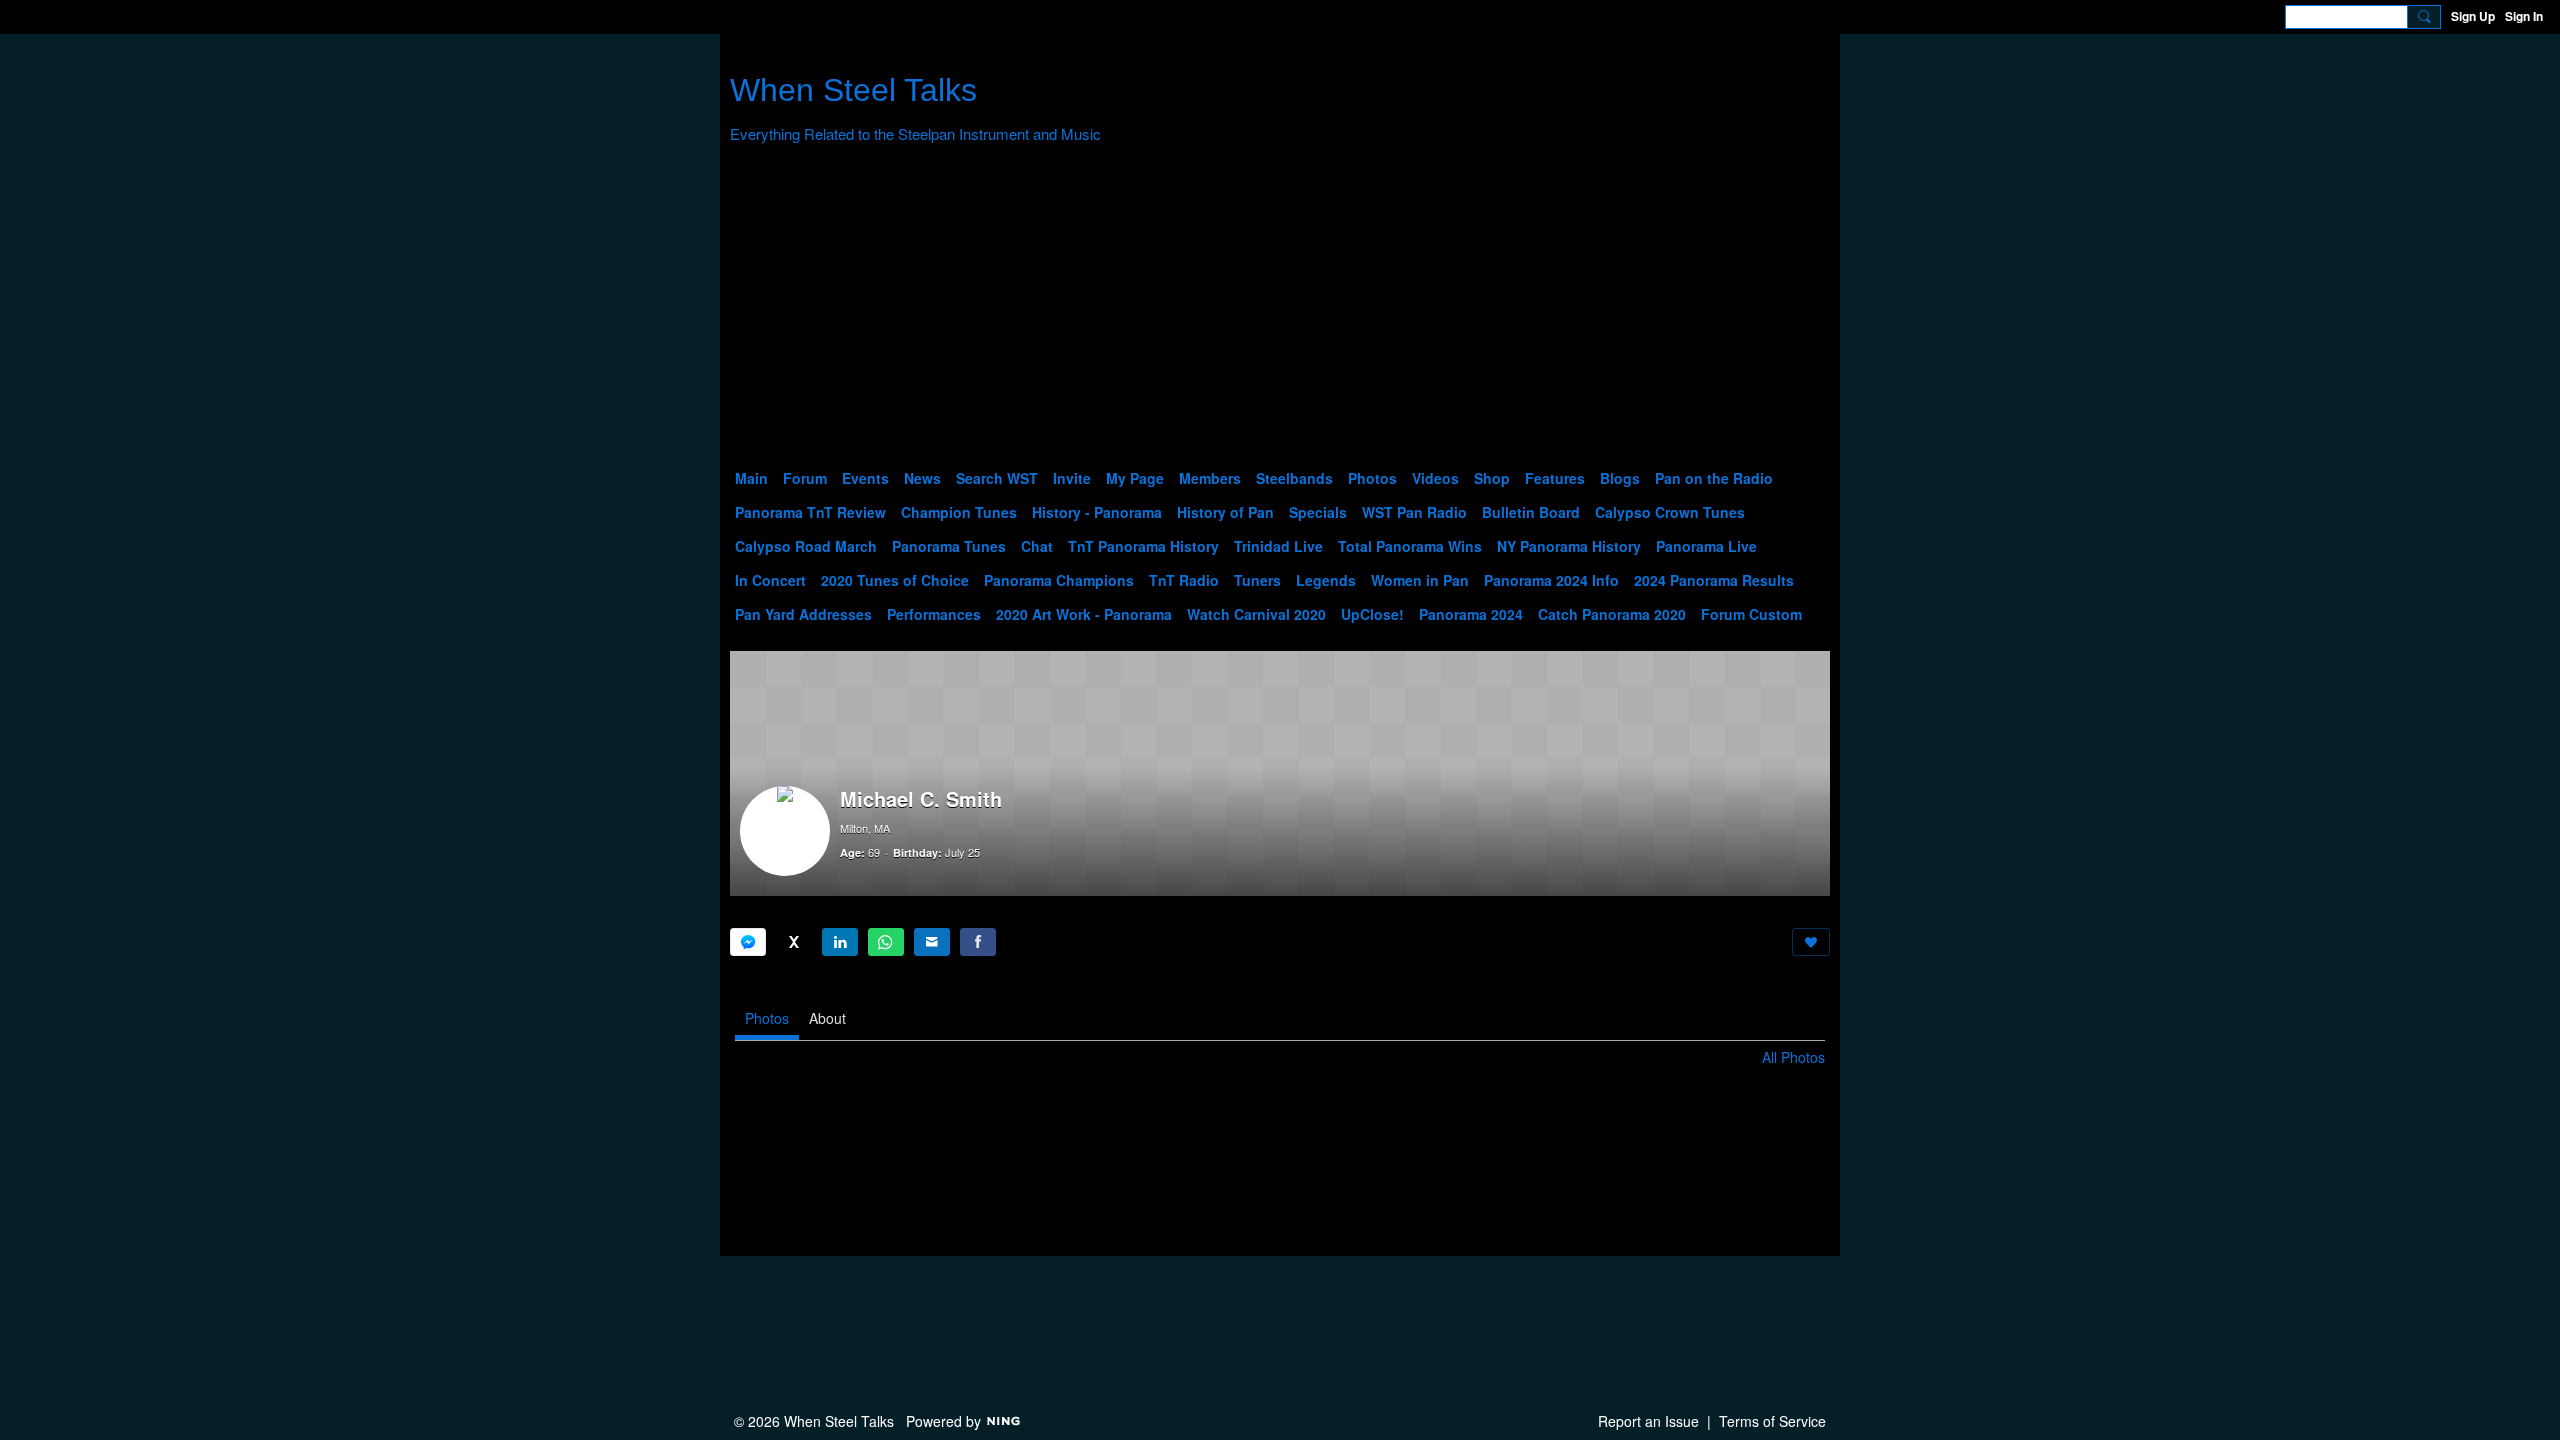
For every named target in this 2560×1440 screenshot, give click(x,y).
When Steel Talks (853, 90)
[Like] (1811, 942)
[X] (794, 942)
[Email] (932, 942)
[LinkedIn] (840, 942)
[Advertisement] (1280, 311)
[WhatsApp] (886, 942)
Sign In (2524, 16)
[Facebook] (978, 942)
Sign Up (2473, 16)
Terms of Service (1772, 1421)
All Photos (1793, 1057)
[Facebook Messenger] (748, 942)
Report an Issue (1648, 1421)
